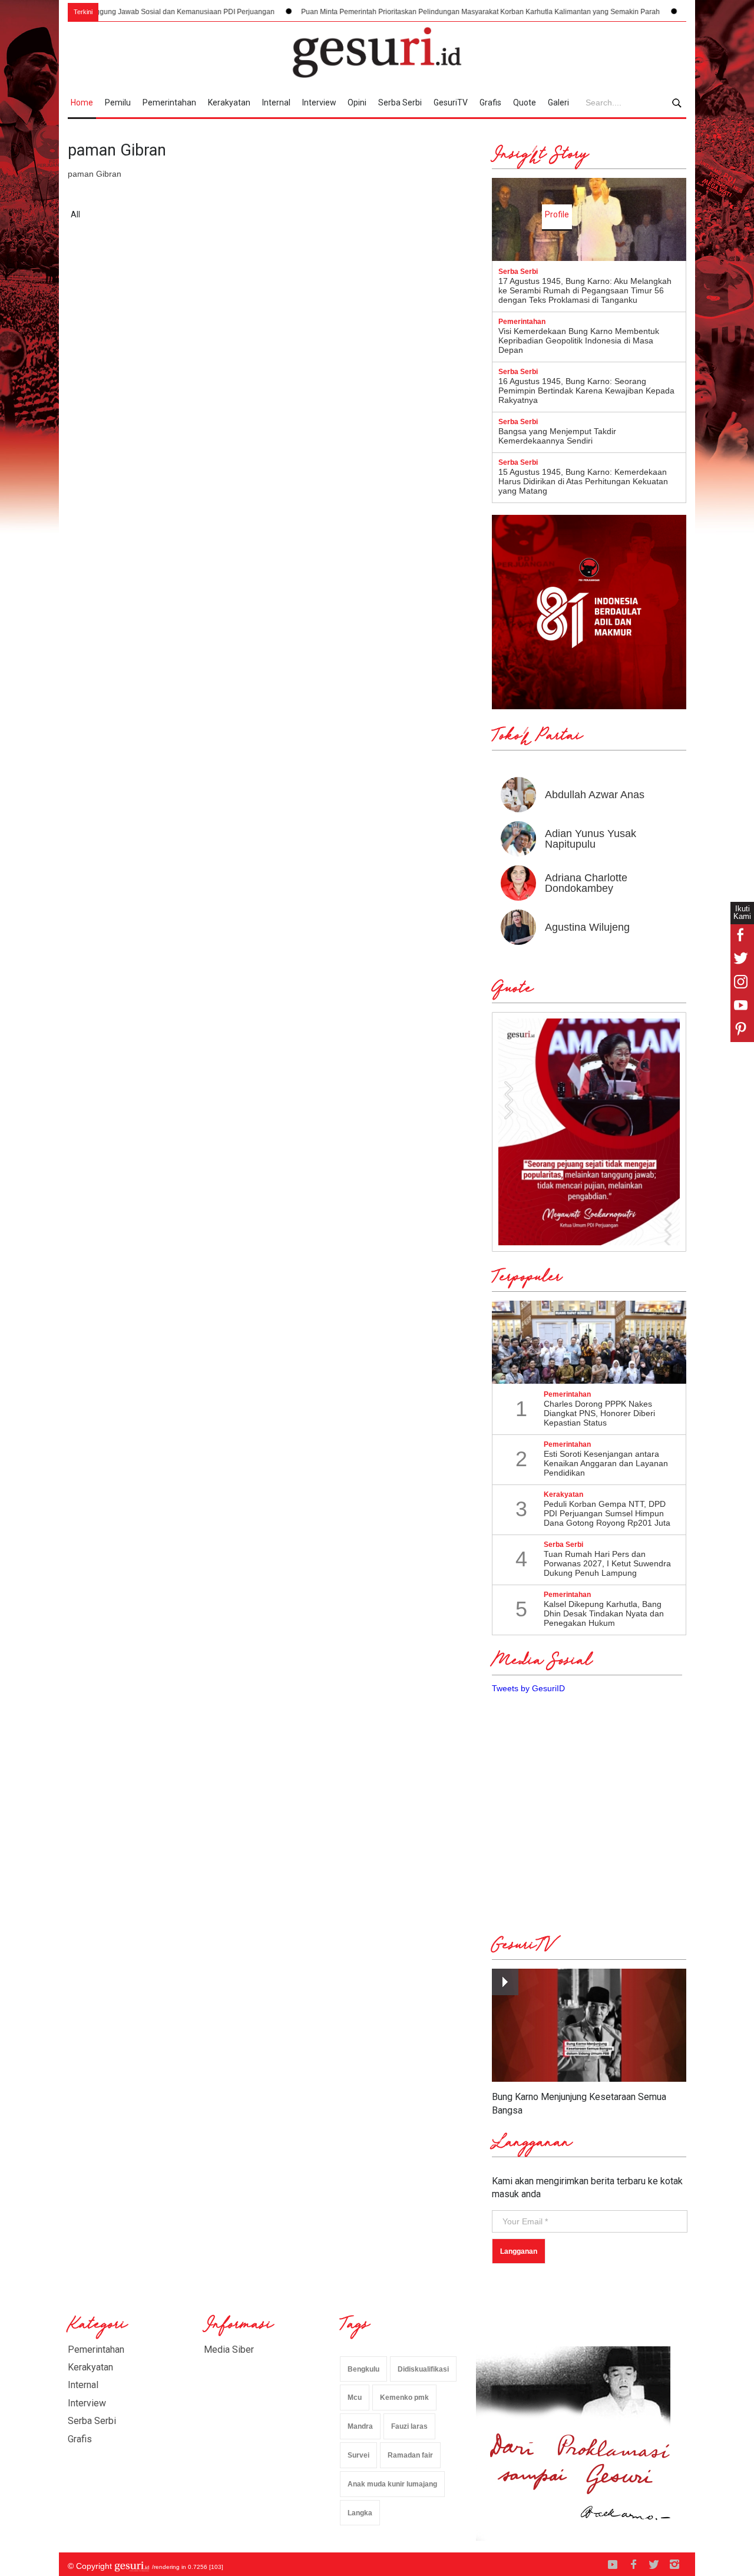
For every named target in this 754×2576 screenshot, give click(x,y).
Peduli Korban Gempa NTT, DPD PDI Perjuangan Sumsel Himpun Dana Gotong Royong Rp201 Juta (607, 1513)
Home (82, 102)
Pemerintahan (169, 102)
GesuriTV (451, 102)
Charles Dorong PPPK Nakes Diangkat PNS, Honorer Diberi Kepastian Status (599, 1413)
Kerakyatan (229, 102)
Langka (360, 2513)
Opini (357, 102)
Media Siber (229, 2350)
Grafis (490, 102)
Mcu (355, 2398)
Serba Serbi (400, 102)
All (75, 214)
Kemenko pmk (404, 2398)
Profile (557, 214)
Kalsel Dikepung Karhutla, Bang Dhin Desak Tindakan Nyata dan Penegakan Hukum (604, 1613)
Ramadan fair (410, 2455)
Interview (319, 102)
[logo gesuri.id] (377, 52)
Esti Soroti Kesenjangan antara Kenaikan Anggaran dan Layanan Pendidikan (606, 1463)
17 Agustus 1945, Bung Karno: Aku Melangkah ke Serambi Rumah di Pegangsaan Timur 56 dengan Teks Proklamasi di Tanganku (585, 290)
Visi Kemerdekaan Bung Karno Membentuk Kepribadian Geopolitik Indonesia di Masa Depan (579, 340)
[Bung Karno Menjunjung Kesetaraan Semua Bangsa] (589, 2026)
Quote (525, 102)
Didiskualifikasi (423, 2369)
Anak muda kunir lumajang (392, 2484)
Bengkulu (363, 2369)
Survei (358, 2455)
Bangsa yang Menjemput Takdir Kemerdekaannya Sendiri (557, 436)
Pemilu (118, 102)
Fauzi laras (409, 2426)
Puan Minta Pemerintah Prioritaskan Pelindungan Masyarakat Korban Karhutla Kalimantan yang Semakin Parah (412, 12)
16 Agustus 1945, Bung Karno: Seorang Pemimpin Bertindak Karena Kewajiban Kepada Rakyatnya (586, 391)
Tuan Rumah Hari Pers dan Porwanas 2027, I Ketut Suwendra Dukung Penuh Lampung (607, 1563)
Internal (276, 102)
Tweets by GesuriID (528, 1688)
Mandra (360, 2426)
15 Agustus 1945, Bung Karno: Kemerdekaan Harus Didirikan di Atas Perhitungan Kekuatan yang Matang (583, 481)
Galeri (558, 102)
